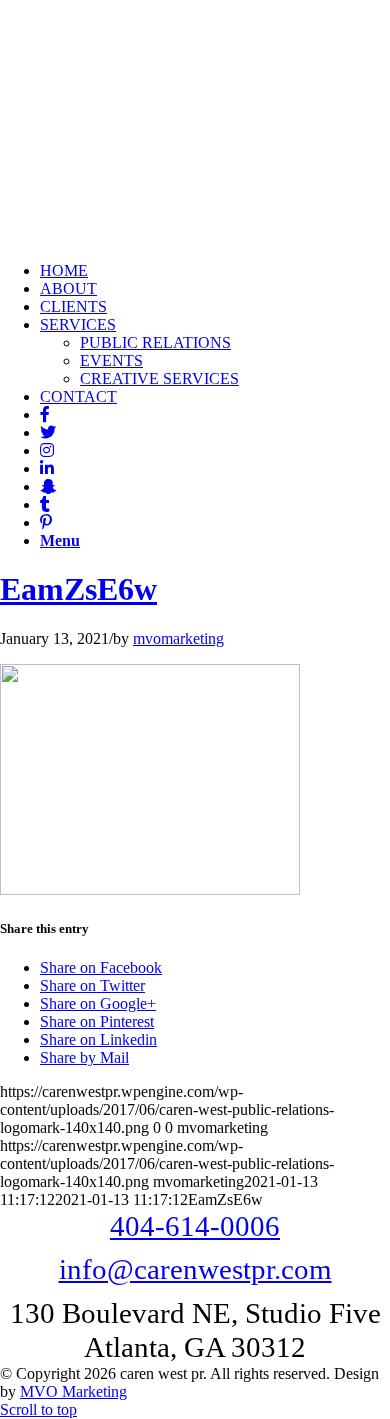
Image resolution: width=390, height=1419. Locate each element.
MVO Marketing (73, 1391)
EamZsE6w (78, 589)
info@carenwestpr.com (195, 1269)
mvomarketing (178, 638)
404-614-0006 (195, 1226)
